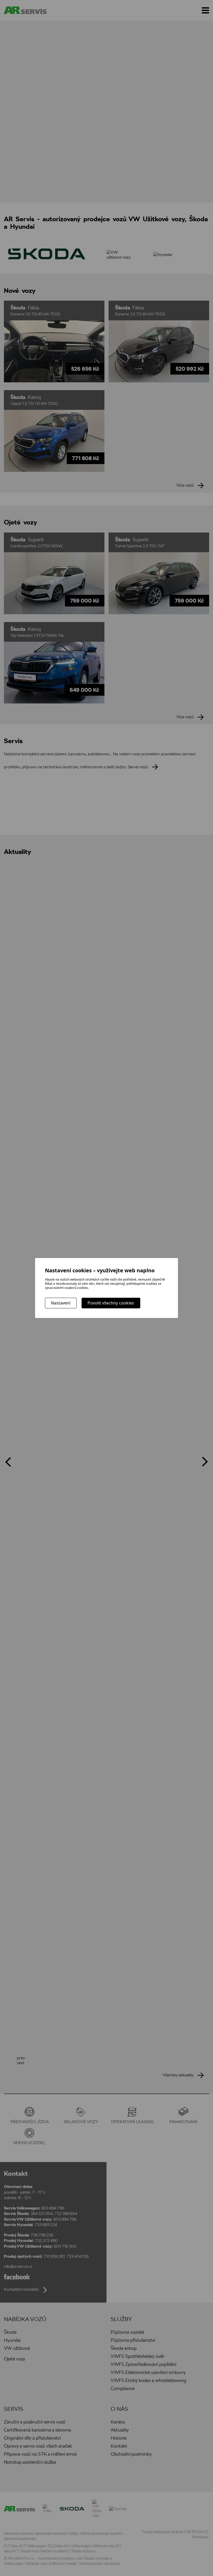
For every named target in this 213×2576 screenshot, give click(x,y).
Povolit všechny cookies (111, 1303)
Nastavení (61, 1303)
